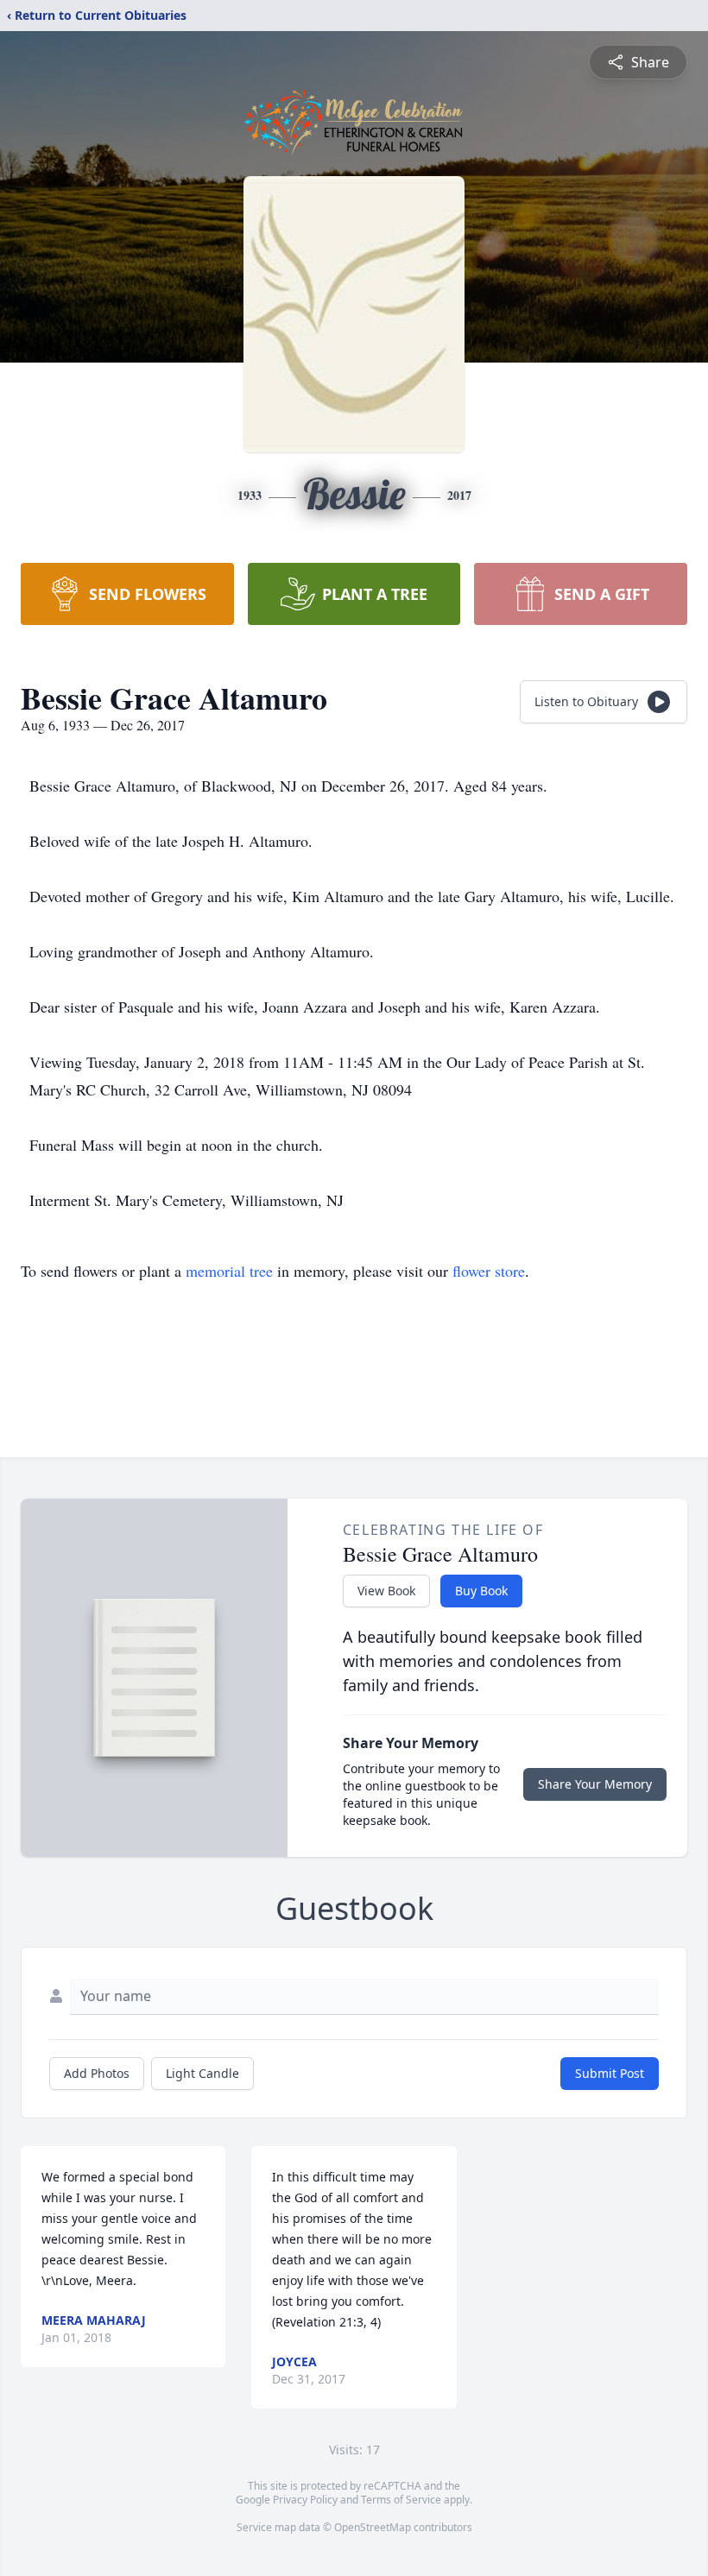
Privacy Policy (305, 2500)
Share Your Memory (595, 1784)
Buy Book (481, 1591)
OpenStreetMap (373, 2527)
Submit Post (610, 2073)
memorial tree (229, 1271)
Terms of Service (401, 2500)
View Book (386, 1591)
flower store (489, 1271)
